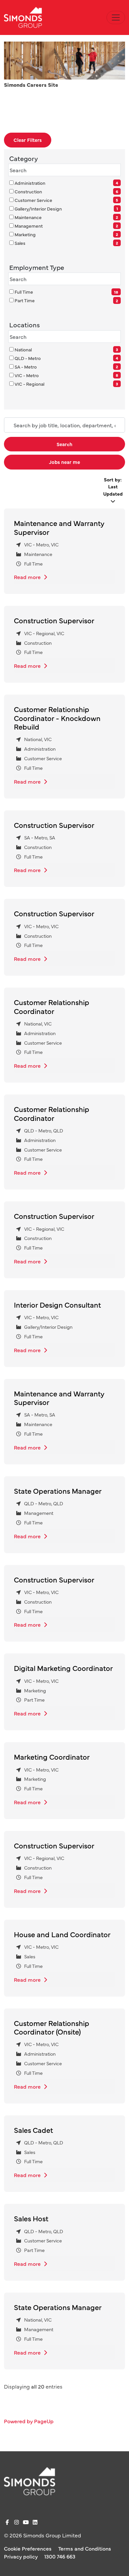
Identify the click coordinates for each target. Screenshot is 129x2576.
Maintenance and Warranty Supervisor (59, 527)
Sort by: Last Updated (113, 487)
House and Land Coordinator (62, 1934)
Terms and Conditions (85, 2548)
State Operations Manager (58, 1491)
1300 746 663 (60, 2556)
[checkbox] (11, 183)
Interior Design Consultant (57, 1304)
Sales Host (31, 2218)
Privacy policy (21, 2556)
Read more (28, 577)
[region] (64, 1460)
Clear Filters (28, 140)
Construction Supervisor (54, 620)
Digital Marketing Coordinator (63, 1668)
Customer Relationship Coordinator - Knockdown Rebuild (57, 718)
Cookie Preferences (28, 2548)
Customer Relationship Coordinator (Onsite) (52, 2027)
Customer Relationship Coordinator (52, 1006)
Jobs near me (64, 462)
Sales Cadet (33, 2130)
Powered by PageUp (29, 2421)
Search (64, 444)
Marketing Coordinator (52, 1757)
